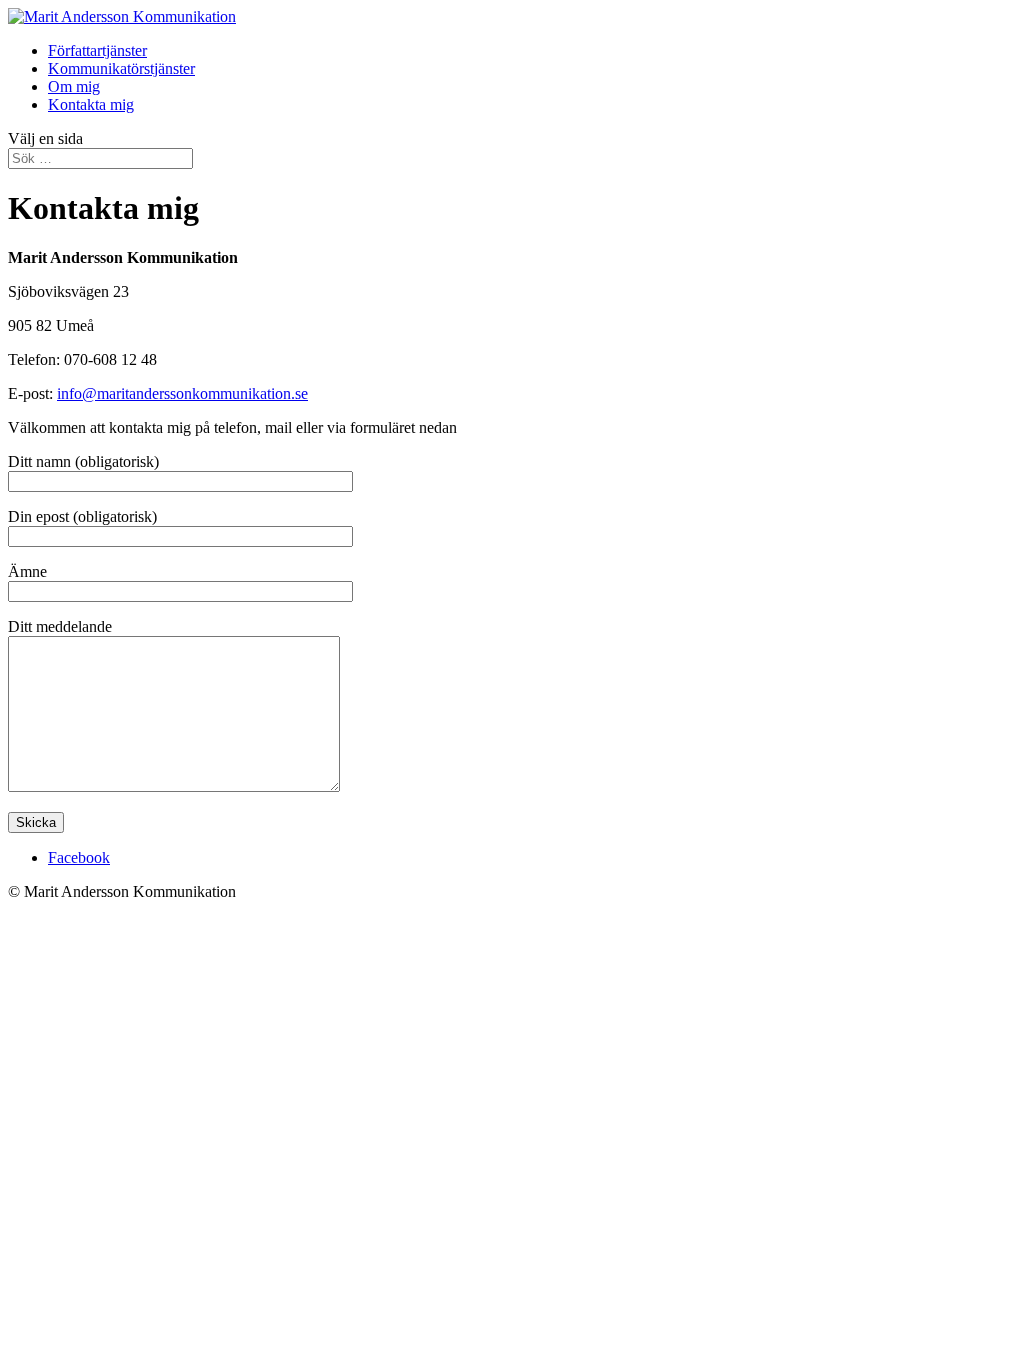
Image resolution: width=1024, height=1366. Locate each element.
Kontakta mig (91, 104)
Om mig (74, 86)
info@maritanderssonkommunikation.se (182, 393)
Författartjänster (97, 50)
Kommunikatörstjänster (121, 68)
